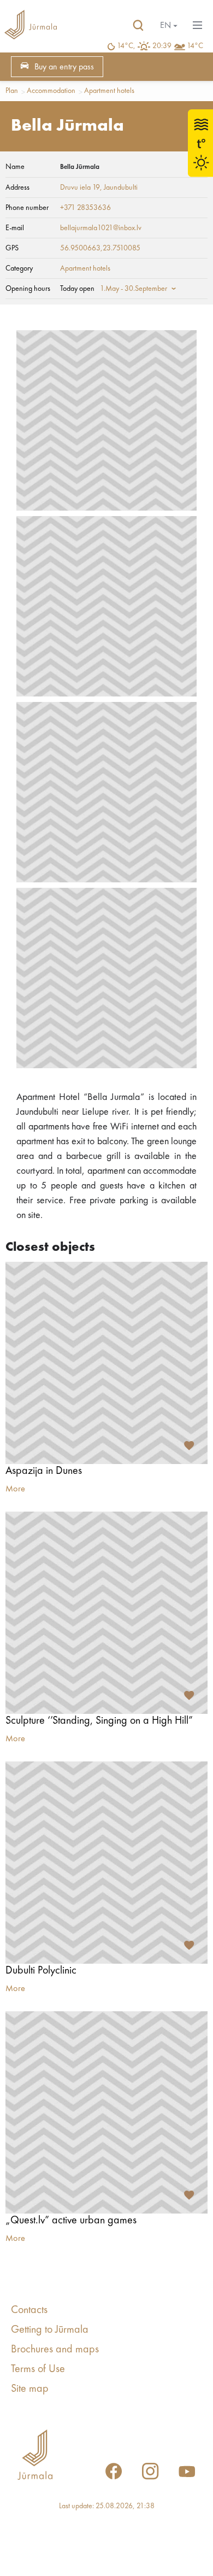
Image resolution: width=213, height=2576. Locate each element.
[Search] (138, 26)
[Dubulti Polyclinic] (106, 1863)
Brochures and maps (55, 2350)
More (15, 1489)
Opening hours (28, 289)
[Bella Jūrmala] (106, 420)
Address (17, 188)
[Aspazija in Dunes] (106, 1363)
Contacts (29, 2310)
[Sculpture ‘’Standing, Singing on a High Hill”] (106, 1613)
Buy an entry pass (64, 67)
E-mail (15, 228)
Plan (12, 91)
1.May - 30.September (134, 289)
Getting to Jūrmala (50, 2330)
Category (19, 268)
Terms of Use (38, 2369)
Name (15, 167)
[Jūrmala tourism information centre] (31, 26)
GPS (12, 248)
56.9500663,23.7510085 (100, 248)
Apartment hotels (109, 91)
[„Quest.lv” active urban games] (106, 2112)
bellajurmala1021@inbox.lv (101, 228)
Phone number (27, 208)
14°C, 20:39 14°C (160, 46)
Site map (30, 2389)
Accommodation (51, 91)
